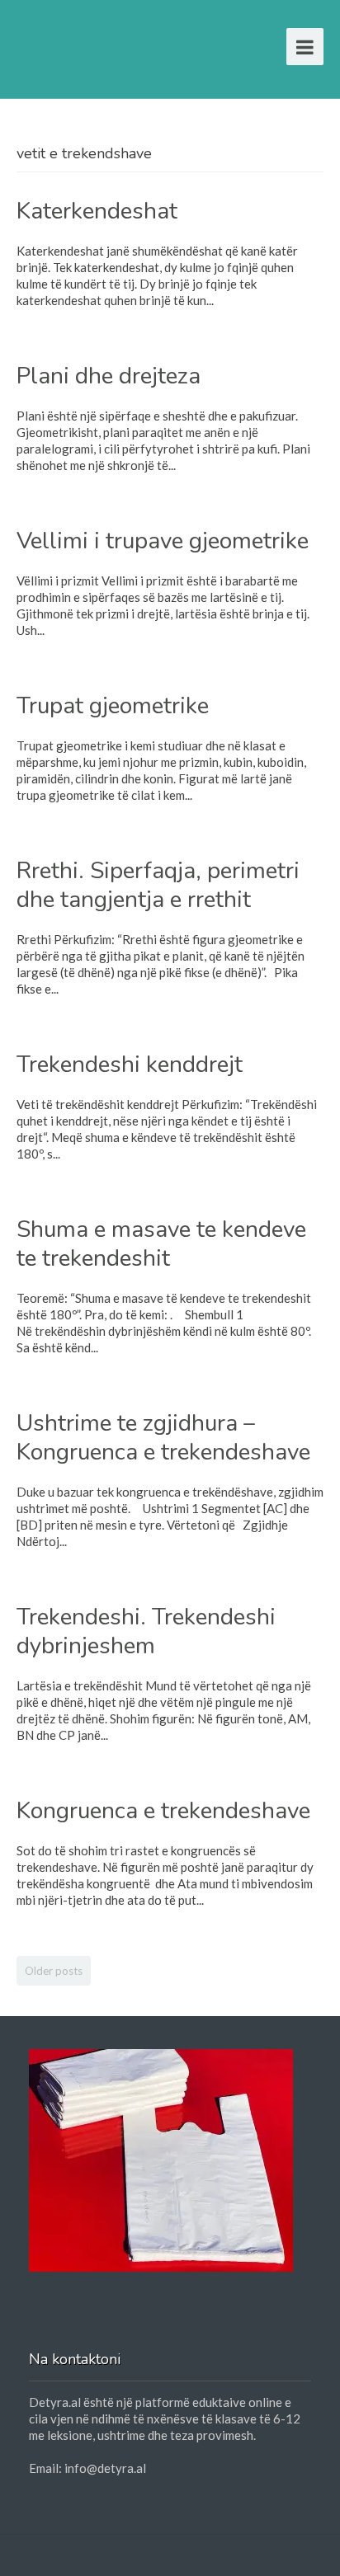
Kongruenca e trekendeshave (163, 1811)
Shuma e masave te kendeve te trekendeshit (161, 1244)
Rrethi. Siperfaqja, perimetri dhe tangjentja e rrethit (158, 885)
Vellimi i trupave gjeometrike (163, 541)
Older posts (54, 1971)
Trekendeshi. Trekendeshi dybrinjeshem (146, 1631)
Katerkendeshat (97, 211)
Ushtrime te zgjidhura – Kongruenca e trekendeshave (163, 1438)
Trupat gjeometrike (113, 706)
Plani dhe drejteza (109, 376)
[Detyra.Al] (80, 43)
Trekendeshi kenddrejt (130, 1065)
